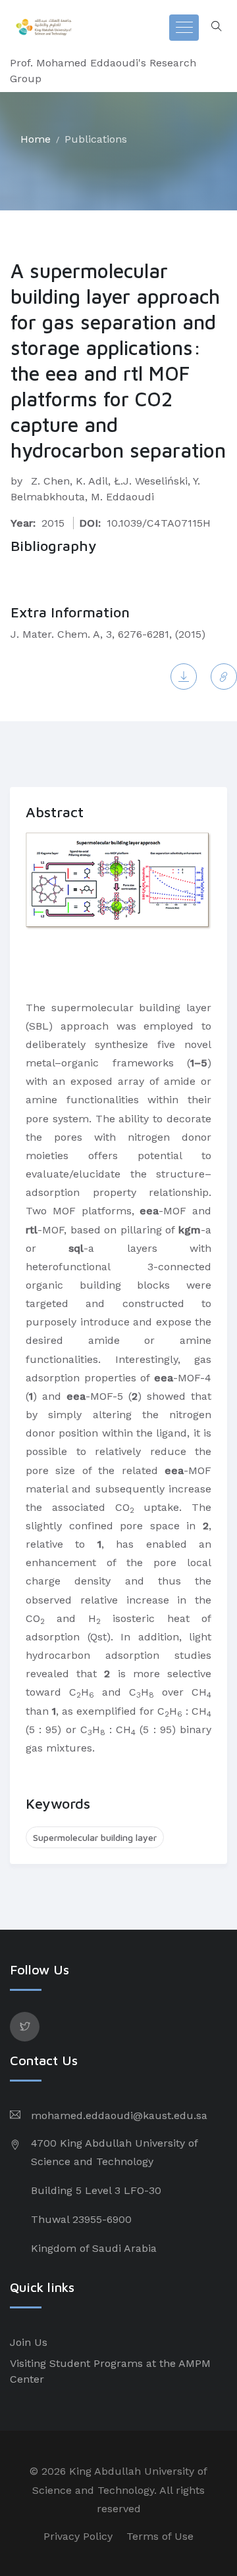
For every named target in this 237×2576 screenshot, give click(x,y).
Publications (96, 139)
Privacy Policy (78, 2536)
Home (36, 139)
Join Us (29, 2342)
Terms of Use (160, 2536)
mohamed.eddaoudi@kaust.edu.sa (119, 2115)
